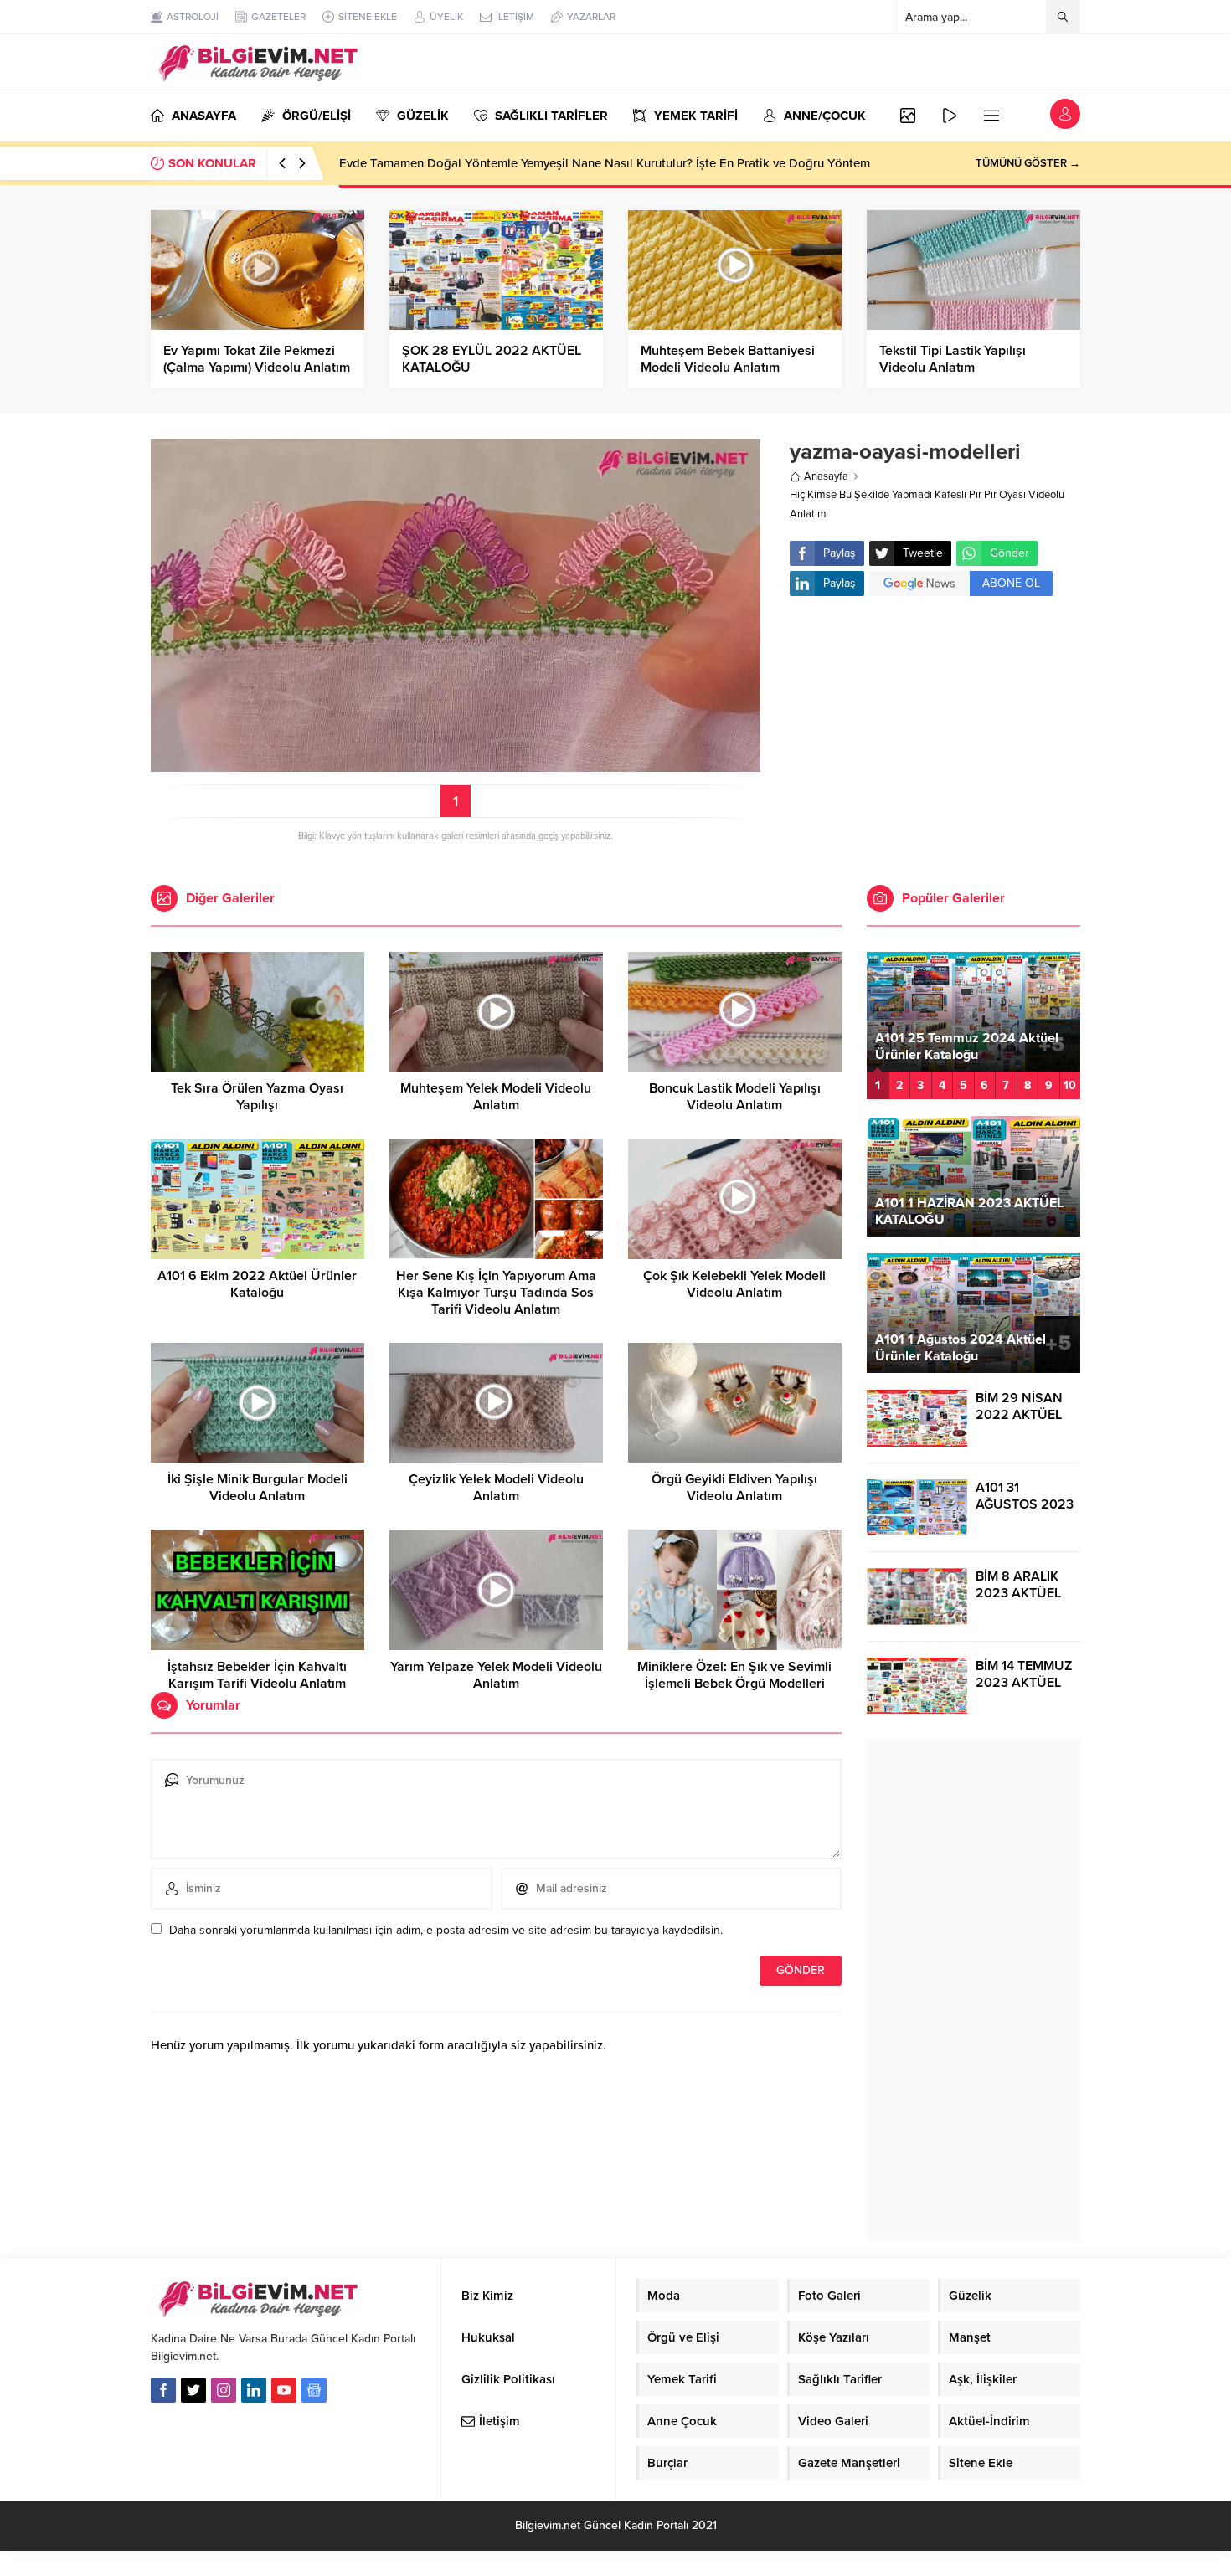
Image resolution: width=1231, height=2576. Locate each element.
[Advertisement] (935, 743)
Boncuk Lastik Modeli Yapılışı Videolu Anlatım (735, 1097)
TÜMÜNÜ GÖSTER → (1028, 163)
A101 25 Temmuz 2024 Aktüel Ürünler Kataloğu (967, 1046)
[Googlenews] (314, 2390)
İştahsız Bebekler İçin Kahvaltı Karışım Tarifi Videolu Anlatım (257, 1675)
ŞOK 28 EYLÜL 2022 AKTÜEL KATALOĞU (492, 359)
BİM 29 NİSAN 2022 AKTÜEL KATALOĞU (1019, 1415)
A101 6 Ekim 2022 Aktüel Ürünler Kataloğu (257, 1284)
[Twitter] (193, 2390)
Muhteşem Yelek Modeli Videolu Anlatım (496, 1097)
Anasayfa (826, 476)
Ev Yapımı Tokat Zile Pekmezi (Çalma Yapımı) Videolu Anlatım (257, 359)
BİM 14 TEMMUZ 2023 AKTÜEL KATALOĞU (1024, 1683)
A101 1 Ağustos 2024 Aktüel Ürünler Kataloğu (961, 1348)
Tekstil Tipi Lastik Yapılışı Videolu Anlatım (953, 359)
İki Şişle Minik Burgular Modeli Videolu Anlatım (258, 1488)
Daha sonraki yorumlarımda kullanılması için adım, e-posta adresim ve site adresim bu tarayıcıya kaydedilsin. (446, 1930)
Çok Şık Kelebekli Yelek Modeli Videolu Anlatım (734, 1284)
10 (1070, 1085)
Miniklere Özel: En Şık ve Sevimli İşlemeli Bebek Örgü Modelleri (734, 1675)
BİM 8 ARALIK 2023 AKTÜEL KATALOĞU (1018, 1593)
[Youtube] (284, 2390)
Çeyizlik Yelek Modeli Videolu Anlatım (496, 1488)
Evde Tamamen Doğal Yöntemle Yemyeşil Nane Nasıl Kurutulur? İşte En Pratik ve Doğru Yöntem (605, 163)
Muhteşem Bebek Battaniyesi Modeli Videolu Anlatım (728, 359)
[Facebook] (163, 2390)
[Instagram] (224, 2390)
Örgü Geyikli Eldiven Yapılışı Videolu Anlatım (734, 1488)
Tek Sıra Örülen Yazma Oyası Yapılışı (257, 1097)
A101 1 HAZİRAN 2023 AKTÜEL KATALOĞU (969, 1211)
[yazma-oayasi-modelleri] (456, 765)
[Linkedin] (254, 2390)
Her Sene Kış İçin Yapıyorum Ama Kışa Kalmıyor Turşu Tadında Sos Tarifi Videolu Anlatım (496, 1293)
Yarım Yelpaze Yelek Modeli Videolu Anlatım (496, 1675)
